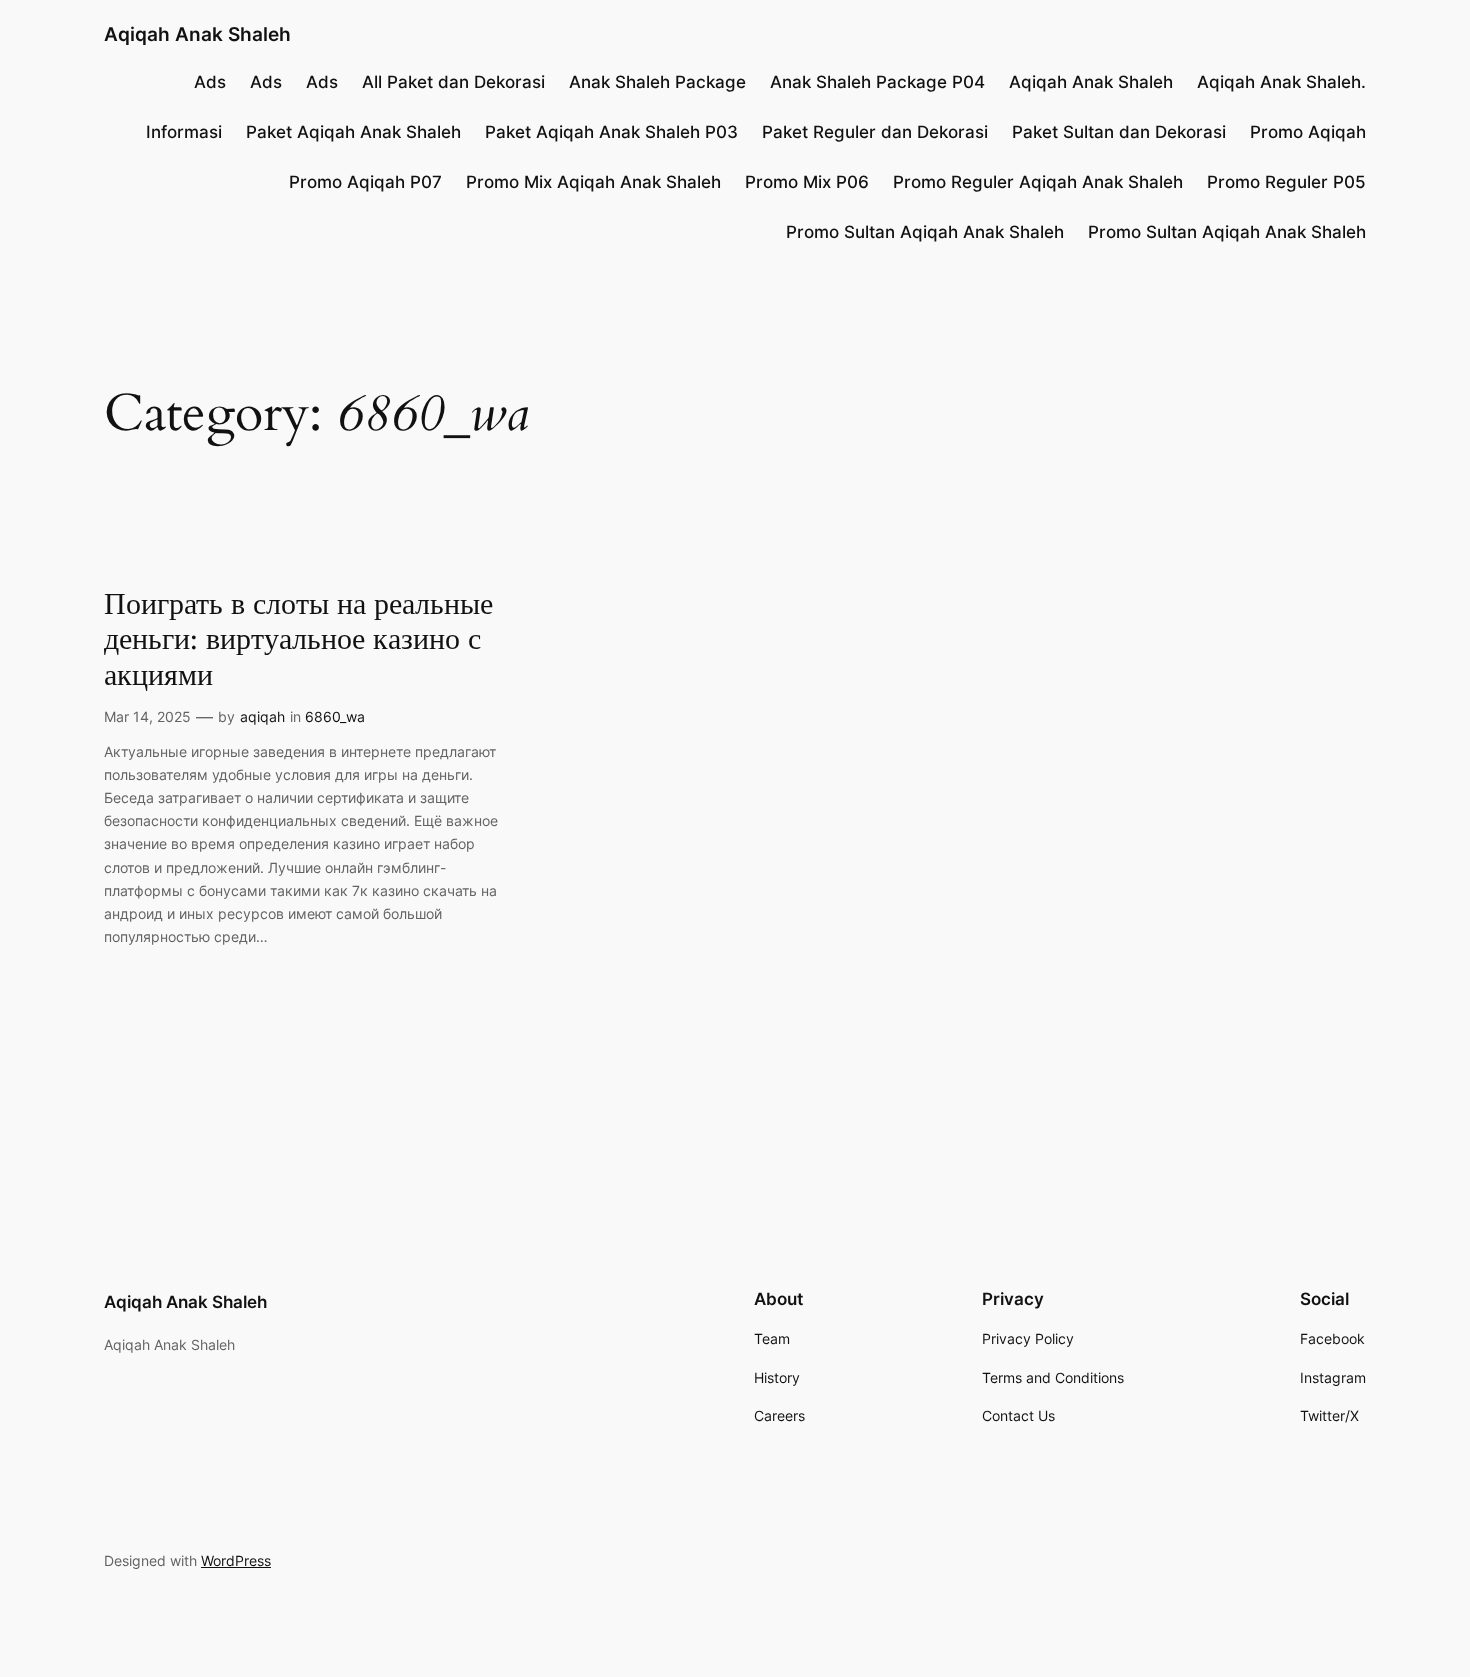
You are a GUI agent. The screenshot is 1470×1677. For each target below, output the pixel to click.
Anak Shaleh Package (657, 82)
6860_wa (335, 716)
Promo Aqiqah (1308, 132)
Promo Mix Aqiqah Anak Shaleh (593, 182)
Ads (210, 82)
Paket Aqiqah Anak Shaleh (353, 132)
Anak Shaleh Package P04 (877, 82)
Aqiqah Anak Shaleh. (1281, 82)
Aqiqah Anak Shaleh (197, 34)
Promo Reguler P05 (1286, 182)
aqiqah (262, 716)
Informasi (184, 132)
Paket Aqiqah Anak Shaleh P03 (611, 132)
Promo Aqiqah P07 (365, 182)
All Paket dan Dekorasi (453, 82)
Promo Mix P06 (807, 182)
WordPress (236, 1560)
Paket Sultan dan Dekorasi (1119, 132)
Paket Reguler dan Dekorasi (875, 132)
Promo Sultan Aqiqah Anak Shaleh (925, 232)
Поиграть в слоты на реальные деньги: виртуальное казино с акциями (298, 641)
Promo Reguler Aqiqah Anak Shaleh (1038, 182)
